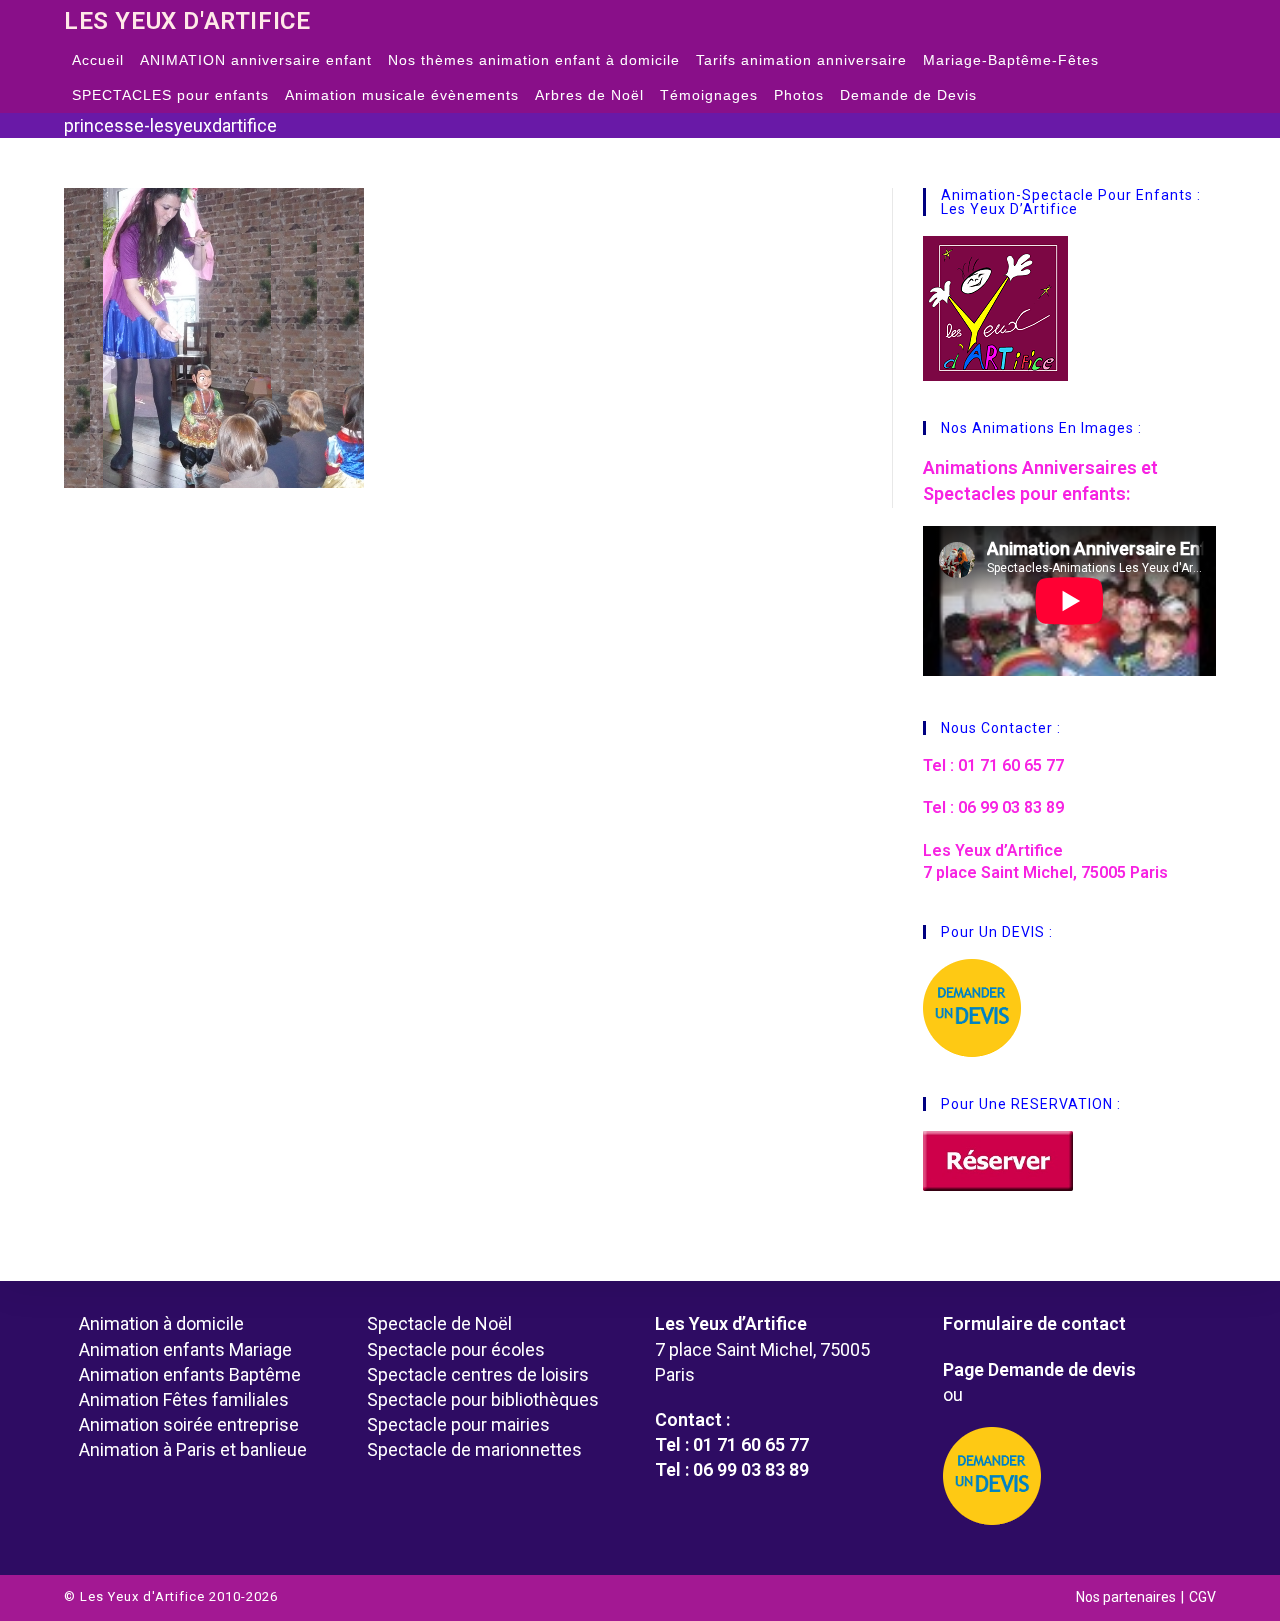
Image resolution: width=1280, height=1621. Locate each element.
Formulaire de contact (1034, 1323)
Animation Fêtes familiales (184, 1399)
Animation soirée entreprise (189, 1424)
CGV (1202, 1597)
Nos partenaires (1126, 1597)
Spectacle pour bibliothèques (483, 1399)
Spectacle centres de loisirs (478, 1374)
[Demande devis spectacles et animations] (1072, 1476)
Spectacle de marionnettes (474, 1449)
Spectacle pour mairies (458, 1424)
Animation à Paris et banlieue (193, 1449)
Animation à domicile (161, 1323)
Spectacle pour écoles (456, 1349)
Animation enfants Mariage (185, 1349)
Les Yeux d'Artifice (187, 21)
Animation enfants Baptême (190, 1374)
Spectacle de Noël (439, 1323)
